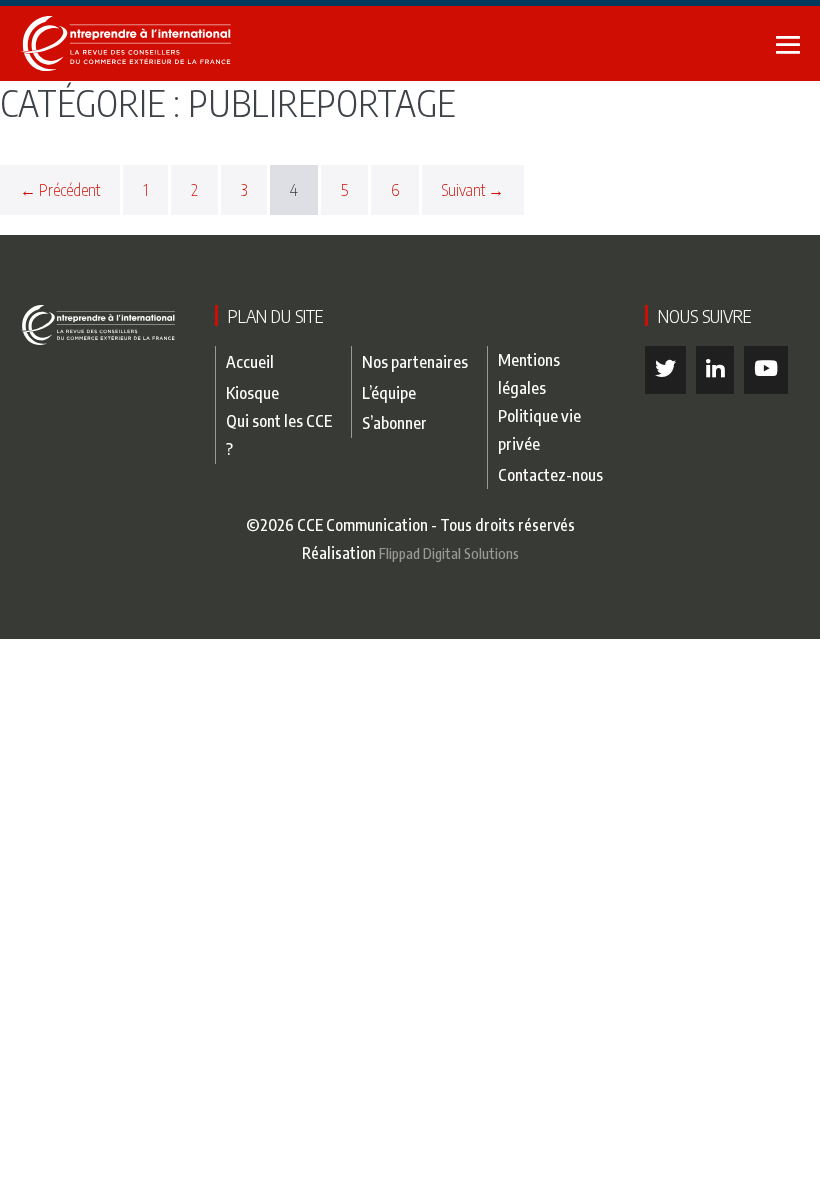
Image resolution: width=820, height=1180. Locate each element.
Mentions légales (529, 373)
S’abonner (394, 422)
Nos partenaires (415, 361)
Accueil (250, 361)
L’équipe (389, 392)
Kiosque (252, 392)
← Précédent (60, 190)
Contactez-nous (550, 474)
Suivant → (473, 190)
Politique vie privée (539, 429)
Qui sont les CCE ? (279, 434)
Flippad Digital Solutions (449, 553)
